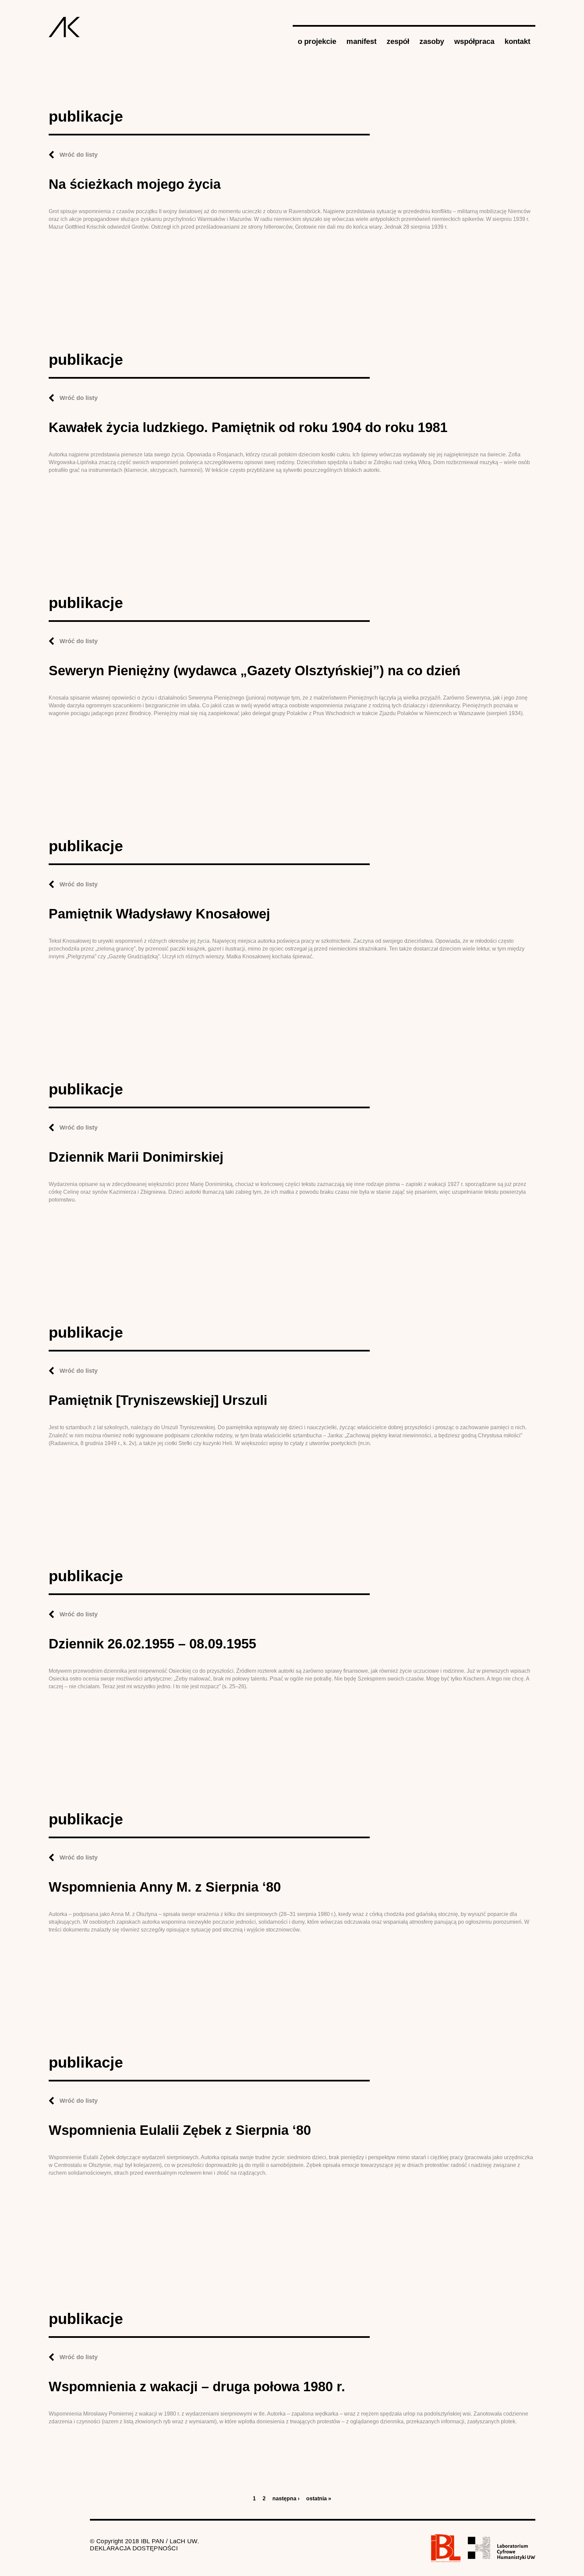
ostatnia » (319, 2498)
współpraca (474, 41)
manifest (361, 41)
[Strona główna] (64, 27)
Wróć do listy (79, 155)
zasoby (432, 41)
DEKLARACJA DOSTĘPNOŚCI (134, 2548)
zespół (398, 41)
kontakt (517, 41)
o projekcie (317, 41)
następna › (286, 2498)
